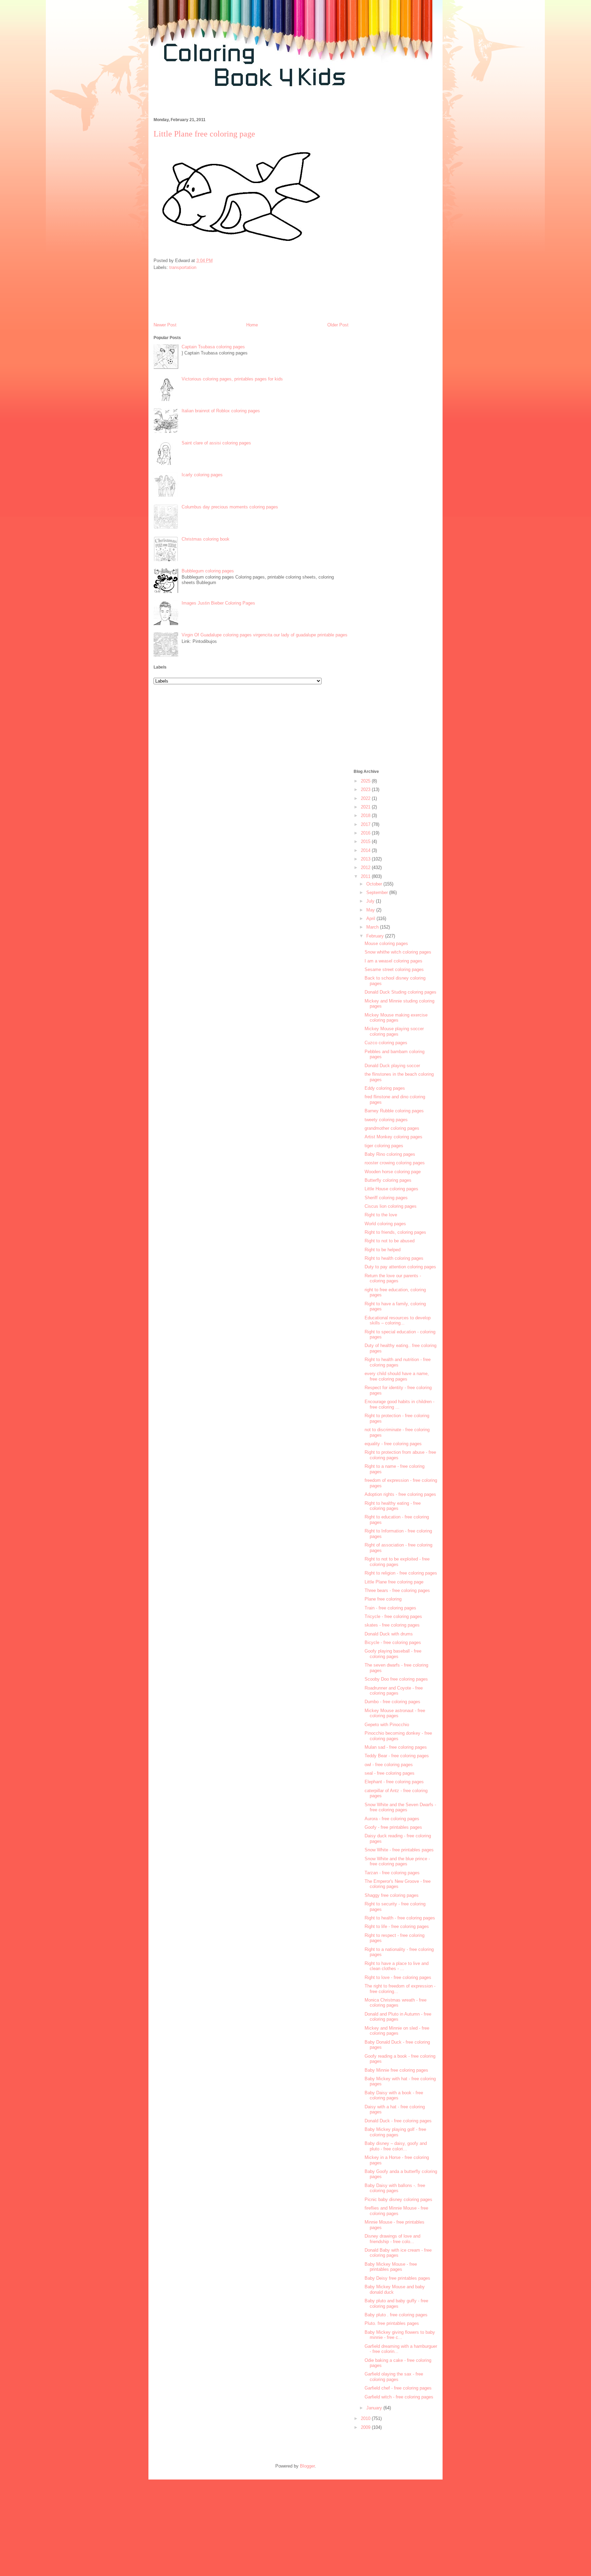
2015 (366, 842)
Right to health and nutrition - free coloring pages (398, 1362)
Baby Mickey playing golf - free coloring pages (395, 2132)
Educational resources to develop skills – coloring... (398, 1321)
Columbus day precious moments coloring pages (230, 507)
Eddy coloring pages (385, 1088)
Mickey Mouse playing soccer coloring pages (394, 1031)
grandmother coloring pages (392, 1128)
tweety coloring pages (386, 1120)
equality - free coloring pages (393, 1444)
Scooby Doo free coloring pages (396, 1679)
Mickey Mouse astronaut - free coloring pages (395, 1713)
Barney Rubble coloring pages (394, 1111)
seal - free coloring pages (390, 1773)
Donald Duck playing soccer (392, 1066)
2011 (366, 876)
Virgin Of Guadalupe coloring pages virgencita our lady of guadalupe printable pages (265, 635)
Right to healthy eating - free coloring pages (393, 1506)
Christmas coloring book (206, 539)
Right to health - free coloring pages (400, 1918)
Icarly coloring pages (202, 475)
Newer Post (165, 325)
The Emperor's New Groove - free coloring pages (398, 1884)
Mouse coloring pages (386, 943)
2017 (366, 824)
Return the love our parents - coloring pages (393, 1278)
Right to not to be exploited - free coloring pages (397, 1562)
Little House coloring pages (391, 1189)
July (371, 901)
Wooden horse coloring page (393, 1172)
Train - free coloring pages (390, 1608)
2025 (366, 781)
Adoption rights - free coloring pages (400, 1494)
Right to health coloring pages (394, 1258)
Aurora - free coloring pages (392, 1819)
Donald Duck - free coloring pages (398, 2121)
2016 (366, 833)
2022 (366, 798)
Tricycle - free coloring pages (393, 1616)
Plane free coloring (383, 1599)
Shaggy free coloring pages (392, 1895)
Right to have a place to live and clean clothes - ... (397, 1966)
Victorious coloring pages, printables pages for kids (232, 379)
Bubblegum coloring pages (208, 571)
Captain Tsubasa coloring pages (213, 347)
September (378, 892)
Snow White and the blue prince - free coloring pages (397, 1861)
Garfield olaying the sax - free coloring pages (394, 2377)
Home (252, 325)
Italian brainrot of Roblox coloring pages (221, 411)
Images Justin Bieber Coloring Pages (218, 603)
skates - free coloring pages (392, 1625)
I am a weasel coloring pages (393, 961)
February (376, 936)
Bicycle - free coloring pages (393, 1642)
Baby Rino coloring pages (390, 1154)
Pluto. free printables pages (392, 2323)
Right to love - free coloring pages (398, 1977)
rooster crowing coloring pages (395, 1163)
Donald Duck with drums (389, 1634)
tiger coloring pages (384, 1146)
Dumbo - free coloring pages (392, 1702)
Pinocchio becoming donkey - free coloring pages (398, 1736)
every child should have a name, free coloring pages (397, 1376)
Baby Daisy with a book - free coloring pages (394, 2095)
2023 (366, 789)
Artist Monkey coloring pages (393, 1137)
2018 (366, 815)
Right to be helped (383, 1250)
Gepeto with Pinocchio (387, 1725)
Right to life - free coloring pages (397, 1926)
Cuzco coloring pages (386, 1043)
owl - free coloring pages (389, 1765)
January (375, 2408)
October (375, 884)
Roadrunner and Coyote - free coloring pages (394, 1691)
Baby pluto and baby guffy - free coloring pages (396, 2303)
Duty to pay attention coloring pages (400, 1267)
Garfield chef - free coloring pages (398, 2388)
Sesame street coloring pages (394, 969)
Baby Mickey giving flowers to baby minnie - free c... (400, 2335)
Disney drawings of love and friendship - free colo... (392, 2239)
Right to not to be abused (390, 1241)
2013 (366, 859)
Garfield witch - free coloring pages (399, 2397)
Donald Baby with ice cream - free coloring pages (398, 2253)
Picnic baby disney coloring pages (398, 2199)
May (371, 910)
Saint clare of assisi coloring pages (216, 443)
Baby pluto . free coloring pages (396, 2315)
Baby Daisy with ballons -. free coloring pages (395, 2188)
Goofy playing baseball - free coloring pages (393, 1654)
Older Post (338, 325)
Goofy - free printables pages (393, 1827)
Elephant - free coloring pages (394, 1782)
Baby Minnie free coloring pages (396, 2070)
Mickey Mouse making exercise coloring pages (396, 1018)
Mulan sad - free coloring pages (396, 1747)
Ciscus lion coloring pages (391, 1206)
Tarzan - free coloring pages (392, 1873)
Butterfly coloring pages (388, 1180)
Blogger (307, 2466)
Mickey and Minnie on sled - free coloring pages (397, 2031)
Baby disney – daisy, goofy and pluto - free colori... (396, 2146)
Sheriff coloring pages (386, 1198)
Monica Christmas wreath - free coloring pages (396, 2003)
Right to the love (381, 1215)
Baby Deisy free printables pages (397, 2278)
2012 (366, 868)
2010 (366, 2418)
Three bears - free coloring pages (397, 1590)
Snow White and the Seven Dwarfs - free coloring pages (400, 1807)
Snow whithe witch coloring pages (398, 952)
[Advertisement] (273, 106)
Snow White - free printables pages (399, 1850)
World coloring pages (385, 1224)
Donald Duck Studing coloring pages (400, 992)
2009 (366, 2427)
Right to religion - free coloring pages (401, 1573)
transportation (183, 267)
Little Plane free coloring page (394, 1582)
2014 (366, 850)
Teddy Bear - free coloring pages (397, 1756)
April (371, 918)
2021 (366, 807)
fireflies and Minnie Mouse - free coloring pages (396, 2211)
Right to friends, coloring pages (395, 1232)
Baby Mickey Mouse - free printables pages (391, 2267)
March (373, 927)
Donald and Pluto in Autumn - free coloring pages (398, 2017)
